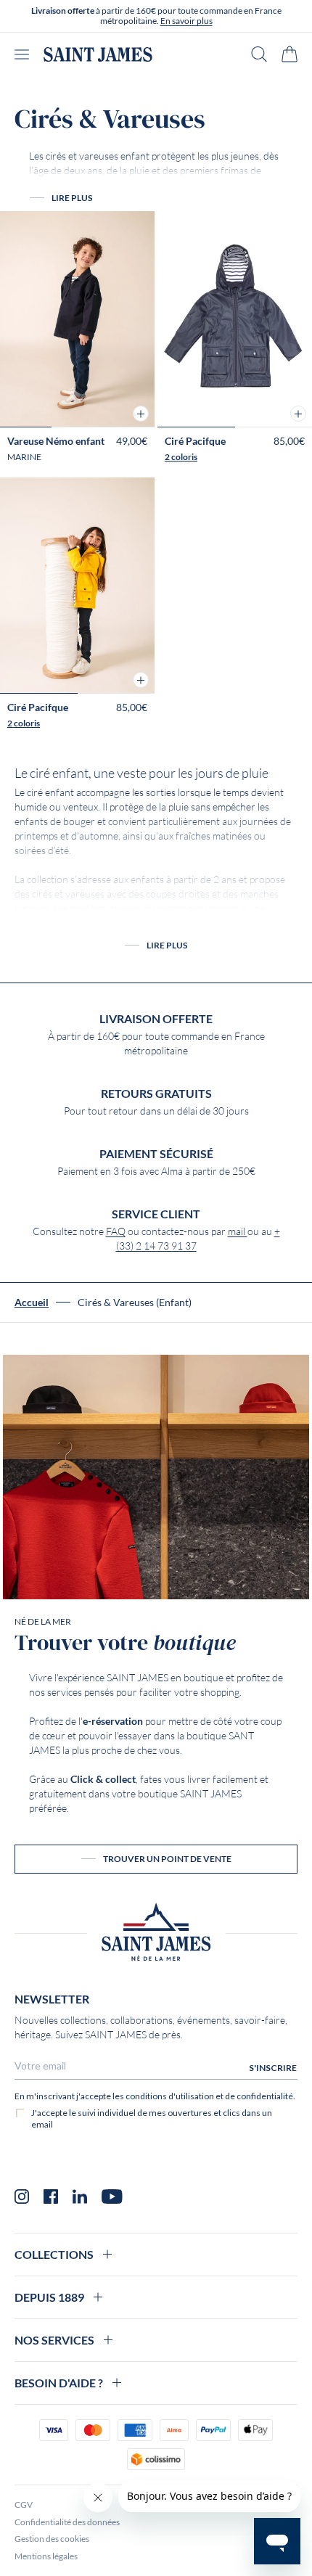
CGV (24, 2505)
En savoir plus (186, 21)
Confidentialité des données (67, 2522)
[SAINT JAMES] (98, 54)
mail (238, 1231)
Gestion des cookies (52, 2539)
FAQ (116, 1231)
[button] (141, 414)
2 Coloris (181, 457)
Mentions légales (46, 2556)
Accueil (32, 1303)
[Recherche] (259, 54)
